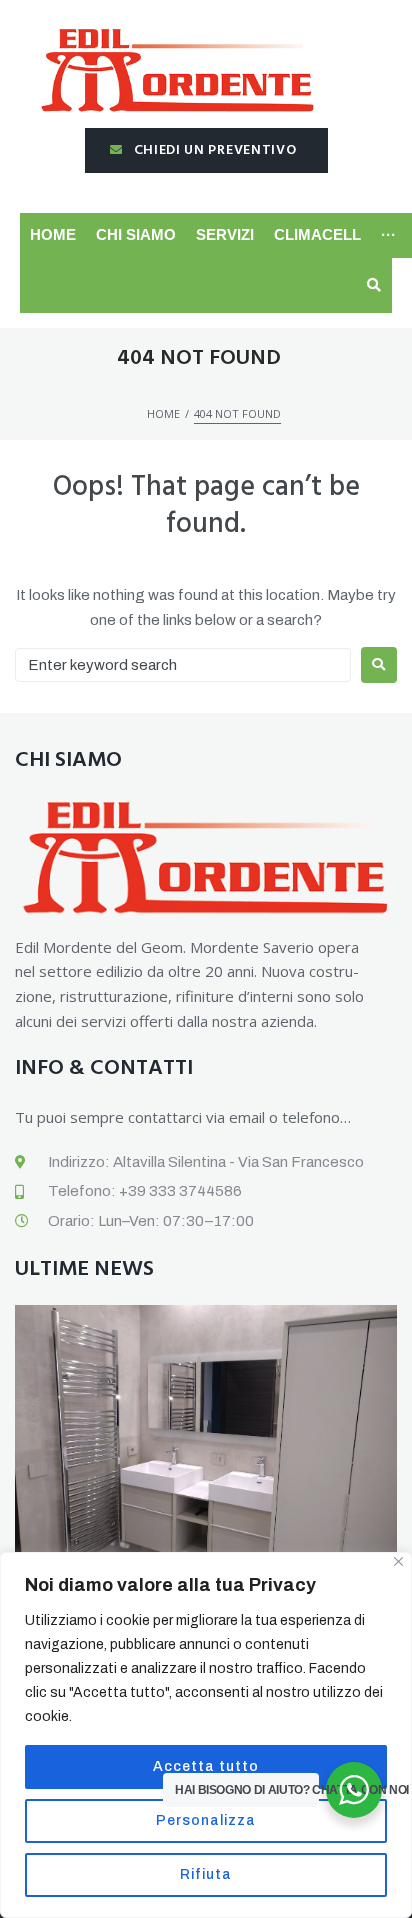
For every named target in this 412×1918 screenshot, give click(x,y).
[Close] (398, 1561)
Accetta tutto (206, 1766)
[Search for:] (183, 665)
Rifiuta (206, 1874)
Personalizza (206, 1820)
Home (163, 413)
